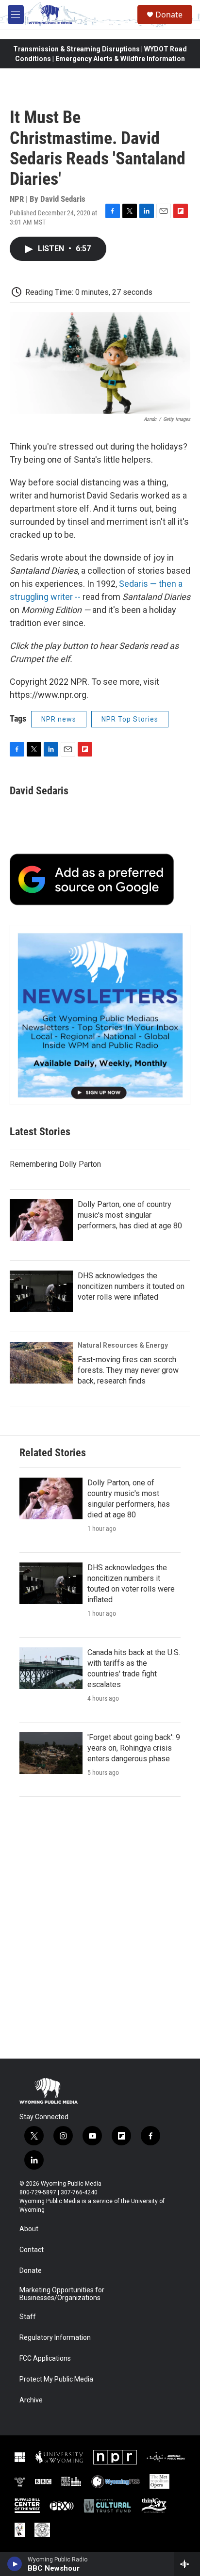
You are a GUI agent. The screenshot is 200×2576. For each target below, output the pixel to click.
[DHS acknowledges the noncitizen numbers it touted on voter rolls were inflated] (41, 1291)
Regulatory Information (55, 2338)
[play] (15, 2564)
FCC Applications (45, 2359)
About (29, 2229)
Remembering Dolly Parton (55, 1164)
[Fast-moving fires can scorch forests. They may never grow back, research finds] (41, 1363)
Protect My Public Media (56, 2379)
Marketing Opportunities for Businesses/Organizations (62, 2294)
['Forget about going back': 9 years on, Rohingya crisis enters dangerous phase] (51, 1753)
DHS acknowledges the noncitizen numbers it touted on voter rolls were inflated (131, 1286)
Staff (28, 2317)
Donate (169, 15)
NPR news (59, 719)
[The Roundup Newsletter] (100, 1015)
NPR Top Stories (130, 719)
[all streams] (187, 2564)
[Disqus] (100, 1928)
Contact (32, 2250)
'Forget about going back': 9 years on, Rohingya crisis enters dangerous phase (134, 1748)
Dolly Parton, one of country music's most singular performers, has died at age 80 (130, 1215)
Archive (31, 2400)
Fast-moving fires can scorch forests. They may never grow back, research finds (128, 1370)
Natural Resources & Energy (123, 1345)
